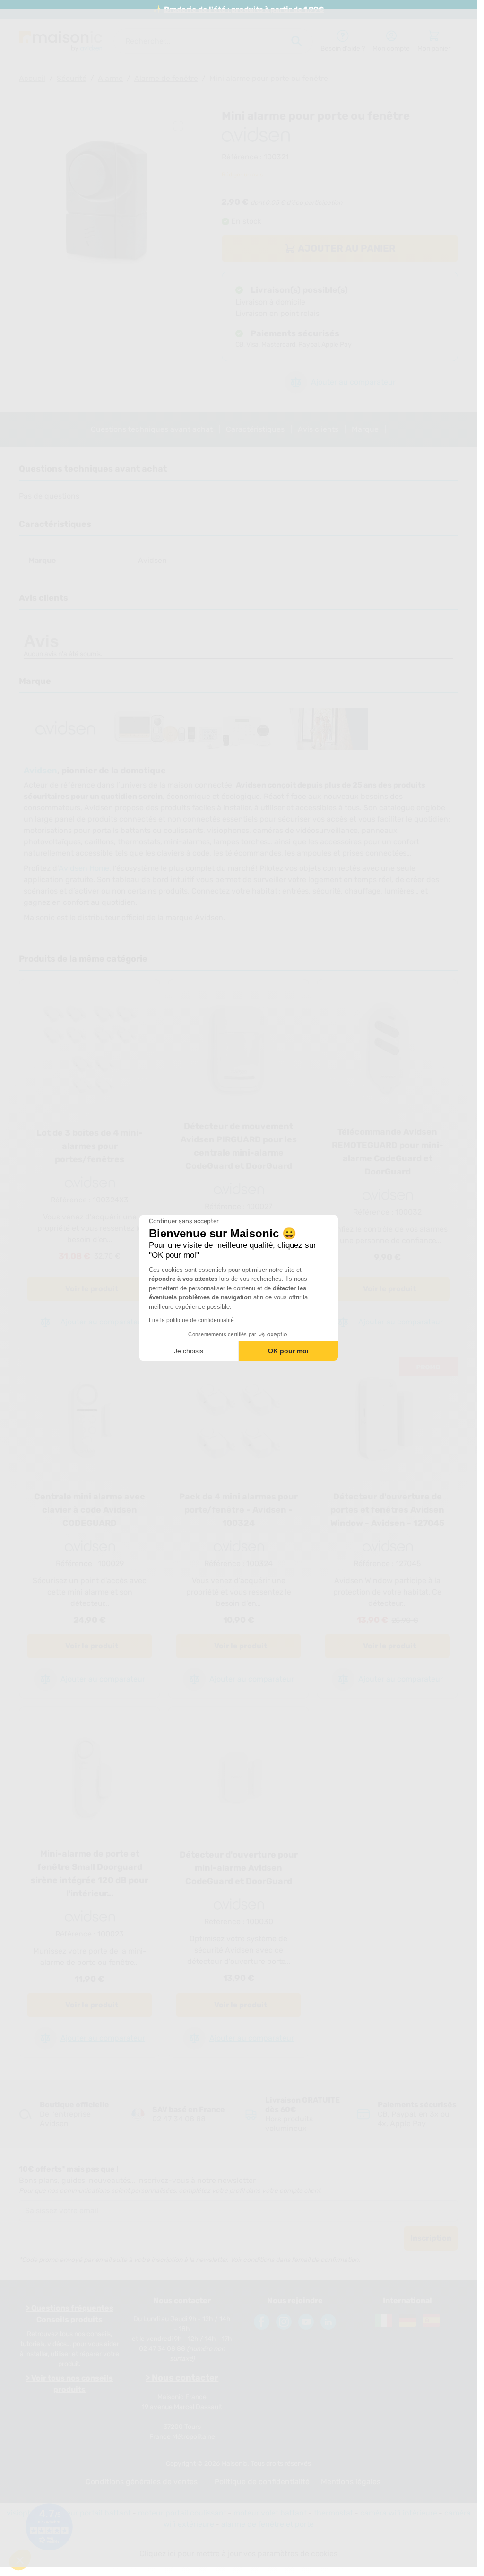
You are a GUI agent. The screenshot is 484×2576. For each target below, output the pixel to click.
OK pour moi (288, 1351)
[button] (20, 2560)
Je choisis (189, 1351)
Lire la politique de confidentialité (191, 1320)
